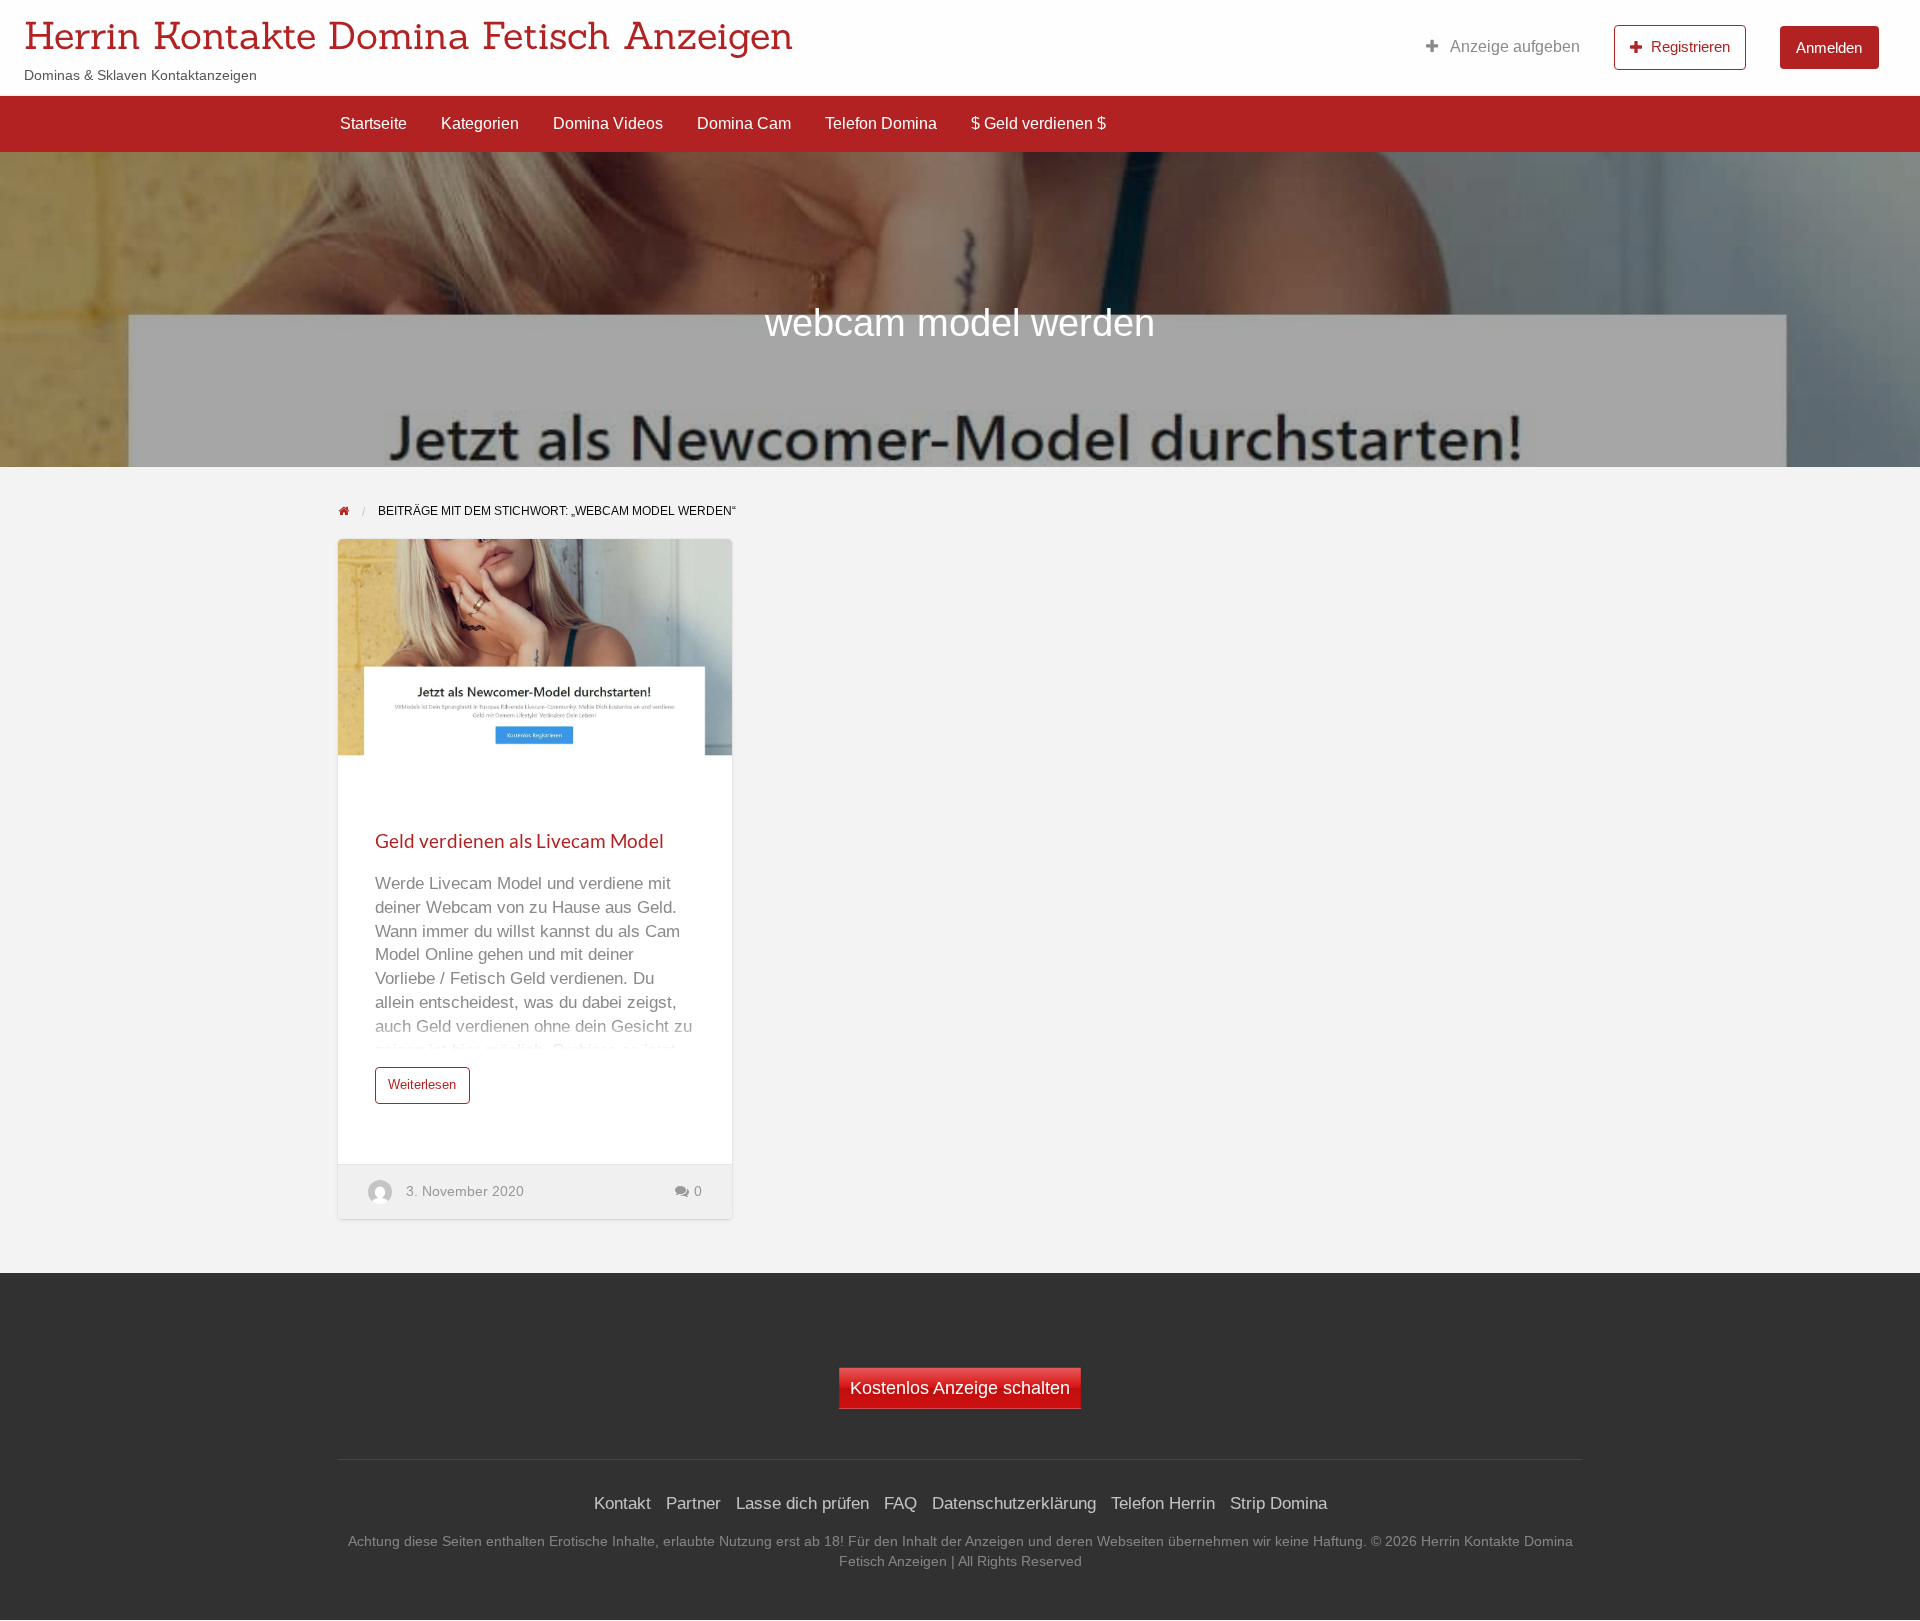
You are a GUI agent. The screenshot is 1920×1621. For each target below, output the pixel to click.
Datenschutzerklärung (1014, 1503)
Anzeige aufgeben (1513, 46)
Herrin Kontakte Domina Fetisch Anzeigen (409, 35)
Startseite (373, 123)
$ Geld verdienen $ (1038, 123)
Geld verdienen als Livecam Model (519, 840)
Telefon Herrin (1163, 1503)
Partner (693, 1503)
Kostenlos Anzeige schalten (960, 1388)
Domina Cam (744, 123)
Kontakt (622, 1503)
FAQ (900, 1503)
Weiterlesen (427, 1089)
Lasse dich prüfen (802, 1503)
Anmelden (1829, 47)
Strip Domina (1278, 1503)
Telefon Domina (881, 123)
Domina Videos (608, 123)
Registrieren (1690, 46)
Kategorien (480, 123)
